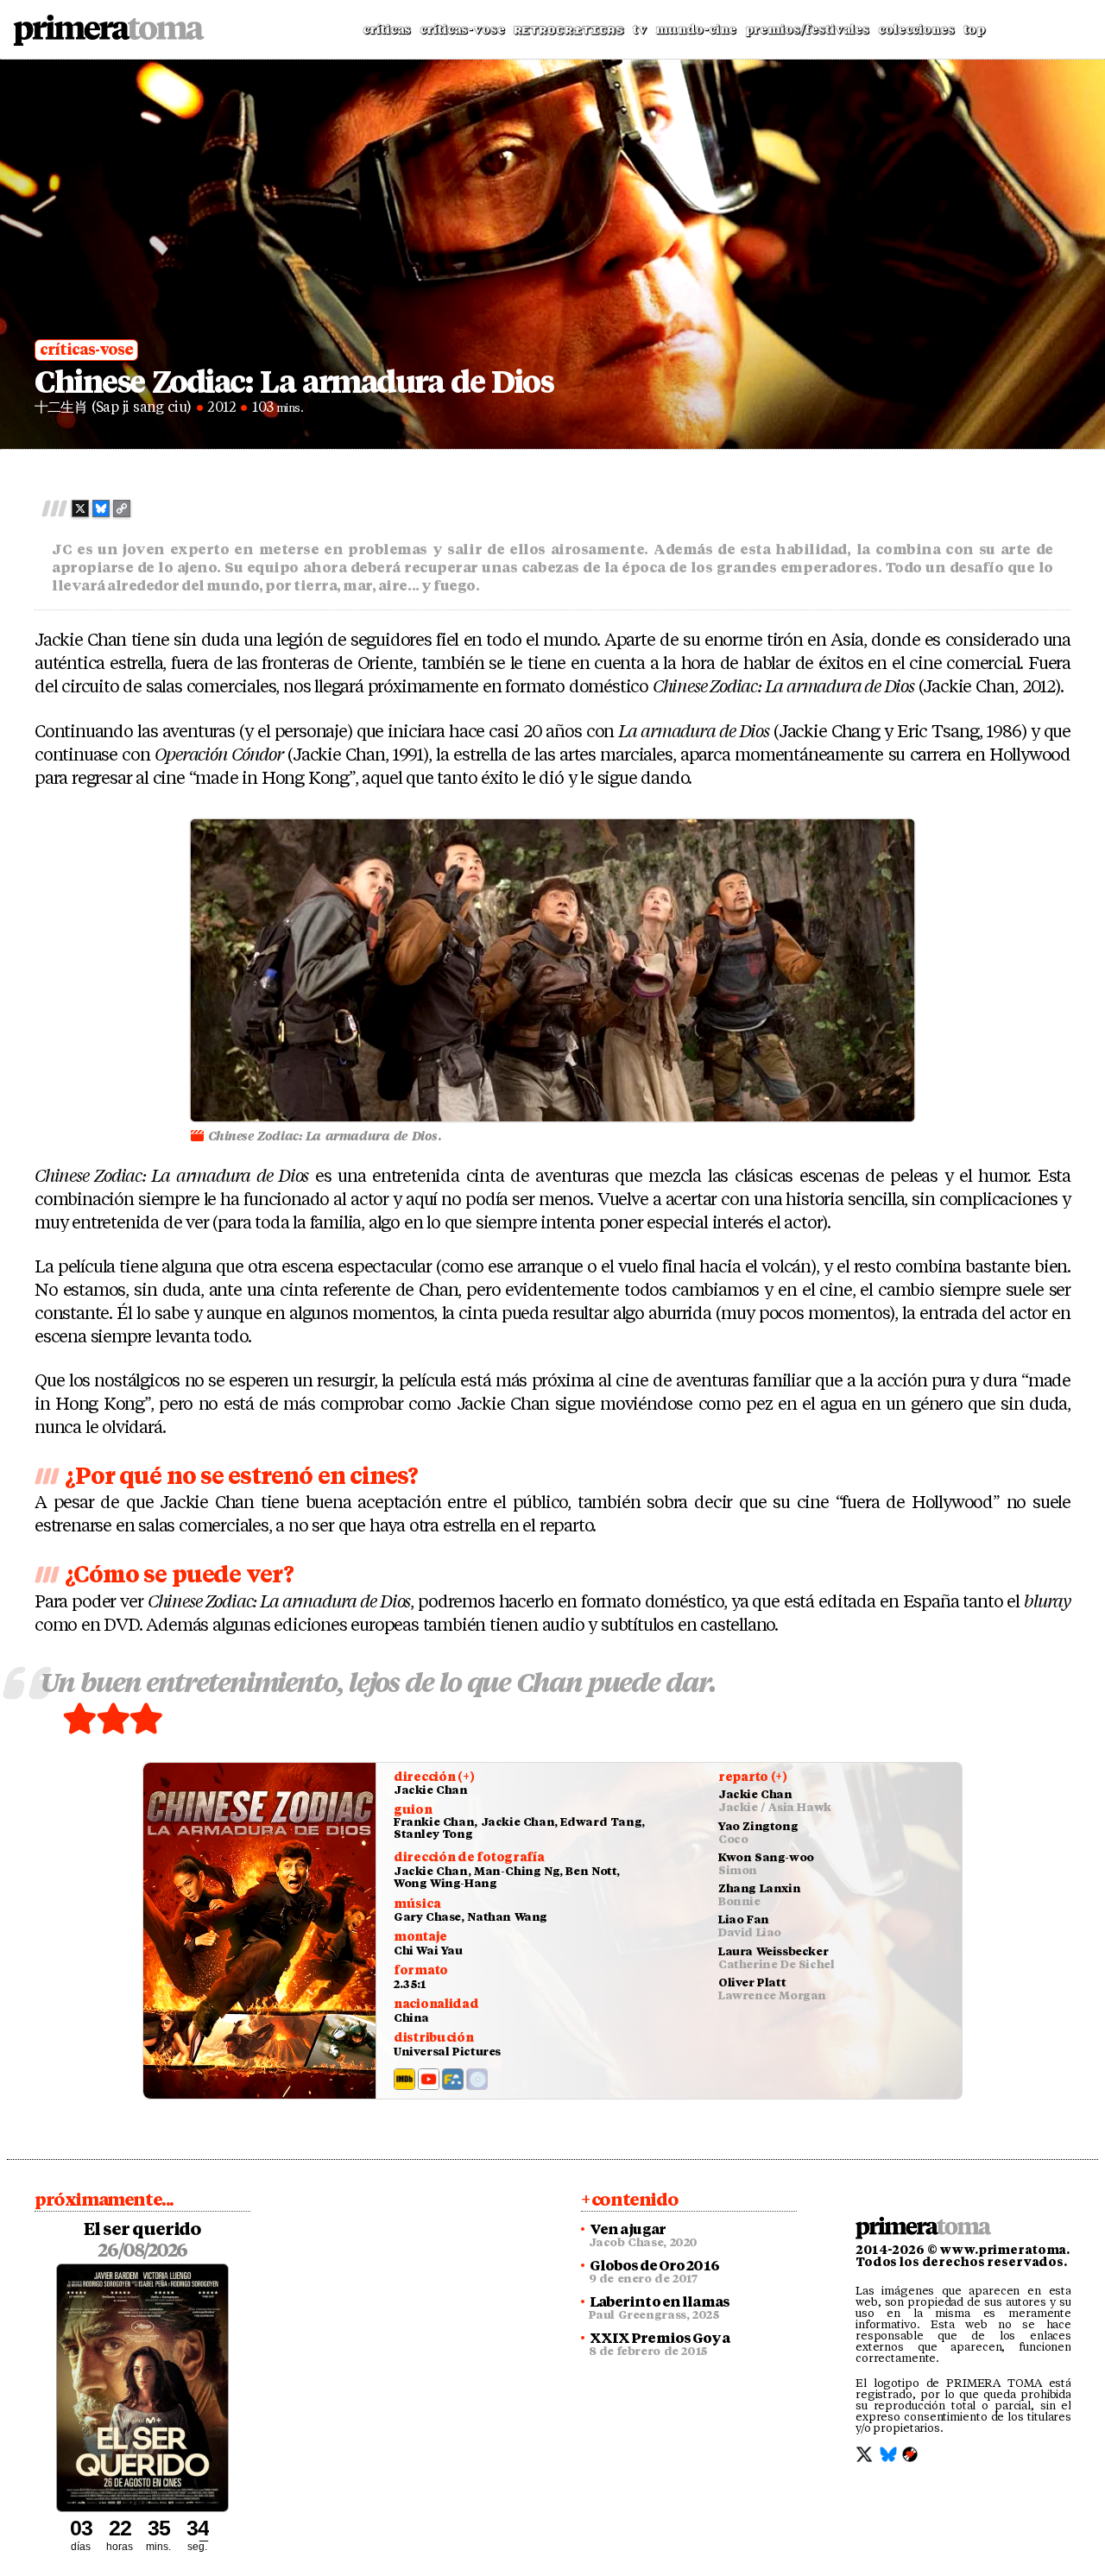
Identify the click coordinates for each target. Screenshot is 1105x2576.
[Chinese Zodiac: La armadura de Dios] (260, 1931)
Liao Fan (744, 1919)
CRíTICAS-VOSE (462, 29)
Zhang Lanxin (759, 1888)
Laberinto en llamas (660, 2302)
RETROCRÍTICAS (569, 30)
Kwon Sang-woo (766, 1857)
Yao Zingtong (758, 1826)
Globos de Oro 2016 (654, 2266)
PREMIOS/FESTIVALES (807, 29)
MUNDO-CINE (696, 29)
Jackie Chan (431, 1790)
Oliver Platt (752, 1983)
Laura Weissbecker (773, 1951)
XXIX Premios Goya (660, 2339)
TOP (975, 29)
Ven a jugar (628, 2230)
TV (640, 29)
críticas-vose (86, 350)
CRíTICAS (387, 29)
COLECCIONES (916, 29)
